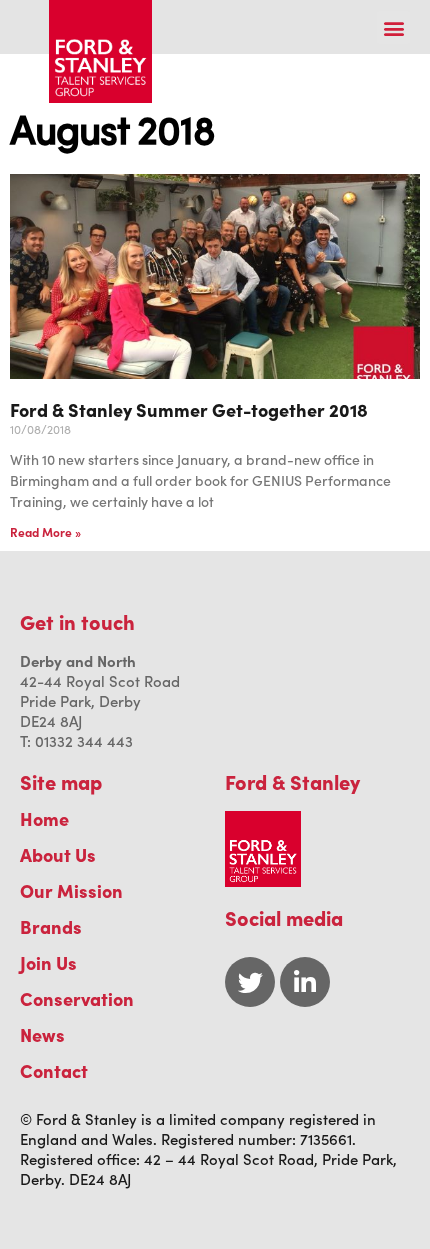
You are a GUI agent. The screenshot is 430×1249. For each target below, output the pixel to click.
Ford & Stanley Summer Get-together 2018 (189, 409)
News (42, 1034)
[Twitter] (250, 982)
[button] (393, 27)
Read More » (45, 531)
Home (44, 818)
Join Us (48, 962)
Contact (54, 1070)
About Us (58, 854)
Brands (51, 926)
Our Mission (71, 890)
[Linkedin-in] (305, 982)
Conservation (77, 998)
